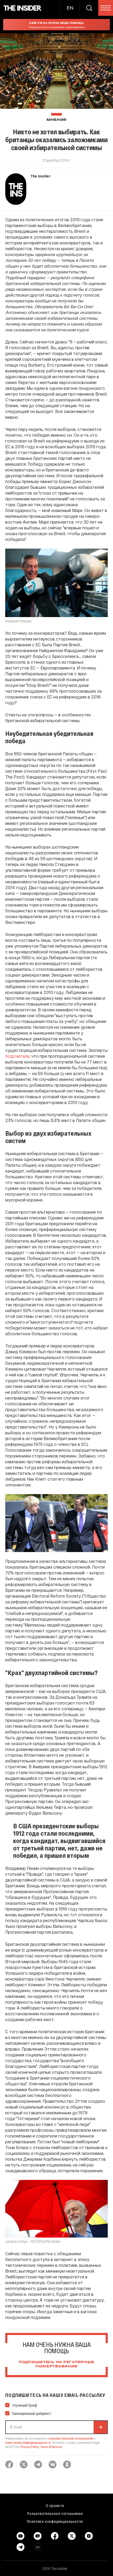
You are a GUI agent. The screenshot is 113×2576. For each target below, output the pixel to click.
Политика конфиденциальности (55, 2521)
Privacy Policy (30, 2447)
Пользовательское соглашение (55, 2513)
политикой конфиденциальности (28, 2442)
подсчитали (17, 1056)
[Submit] (100, 2427)
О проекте (55, 2505)
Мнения (56, 120)
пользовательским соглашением (71, 2438)
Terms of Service (51, 2447)
